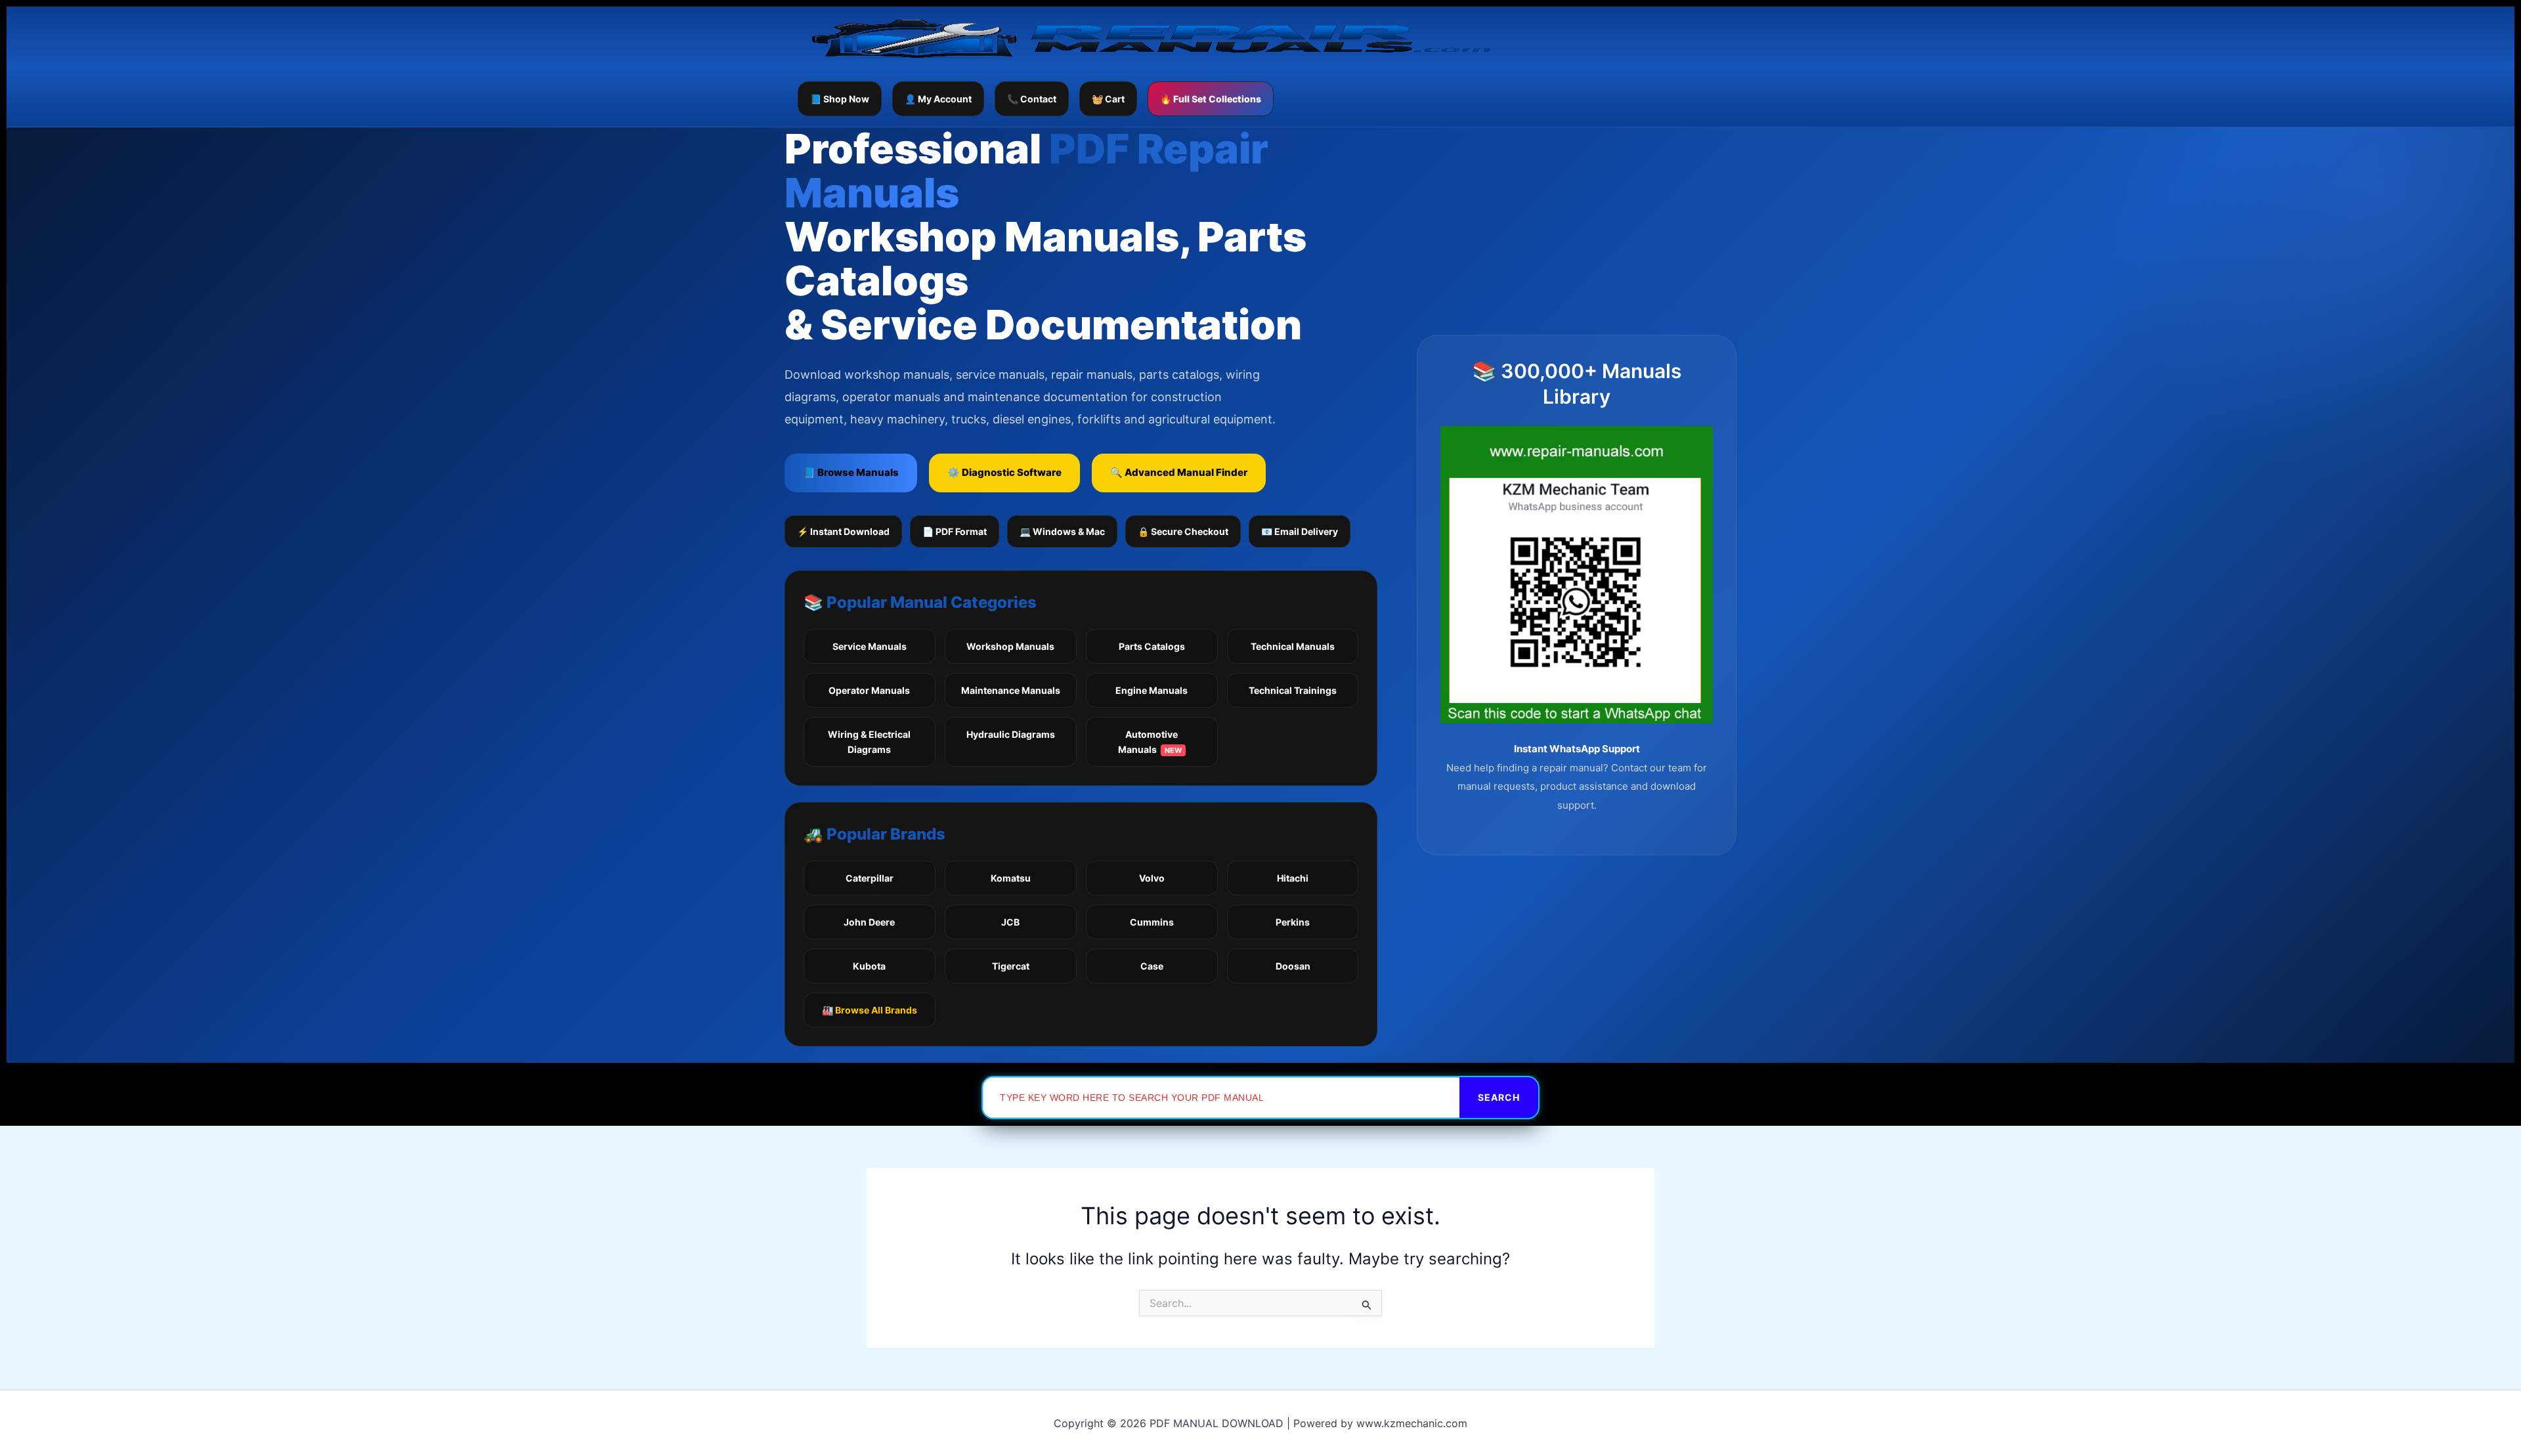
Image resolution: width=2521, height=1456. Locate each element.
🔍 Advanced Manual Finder (1179, 472)
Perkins (1293, 922)
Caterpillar (870, 878)
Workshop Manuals (1010, 646)
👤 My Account (938, 99)
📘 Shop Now (840, 99)
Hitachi (1293, 878)
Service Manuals (870, 646)
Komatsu (1011, 878)
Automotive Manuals (1150, 742)
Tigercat (1011, 966)
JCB (1010, 922)
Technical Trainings (1293, 690)
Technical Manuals (1293, 646)
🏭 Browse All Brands (870, 1010)
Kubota (869, 966)
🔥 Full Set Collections (1211, 99)
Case (1152, 966)
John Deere (869, 922)
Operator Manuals (869, 690)
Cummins (1152, 922)
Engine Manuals (1152, 690)
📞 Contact (1032, 99)
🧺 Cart (1108, 99)
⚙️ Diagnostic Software (1004, 472)
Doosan (1293, 966)
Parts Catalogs (1152, 646)
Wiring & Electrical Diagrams (869, 742)
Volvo (1152, 878)
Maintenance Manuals (1011, 690)
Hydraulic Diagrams (1011, 734)
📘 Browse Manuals (851, 472)
